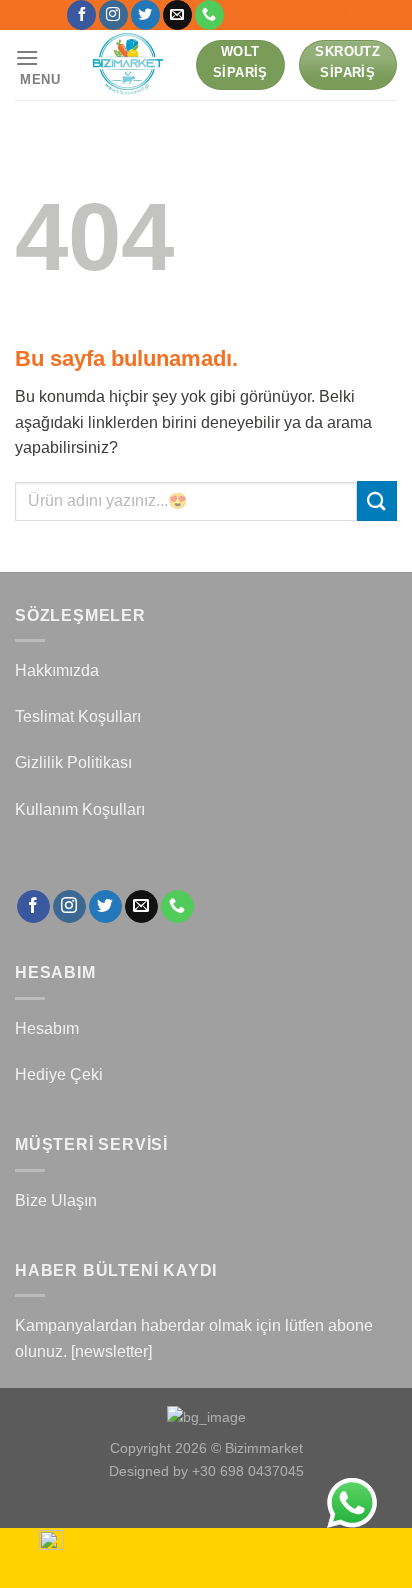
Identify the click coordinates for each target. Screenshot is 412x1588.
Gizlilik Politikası (73, 762)
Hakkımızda (57, 670)
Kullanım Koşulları (80, 809)
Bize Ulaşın (56, 1200)
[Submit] (377, 500)
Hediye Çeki (59, 1074)
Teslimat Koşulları (78, 716)
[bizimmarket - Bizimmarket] (129, 65)
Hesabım (47, 1028)
